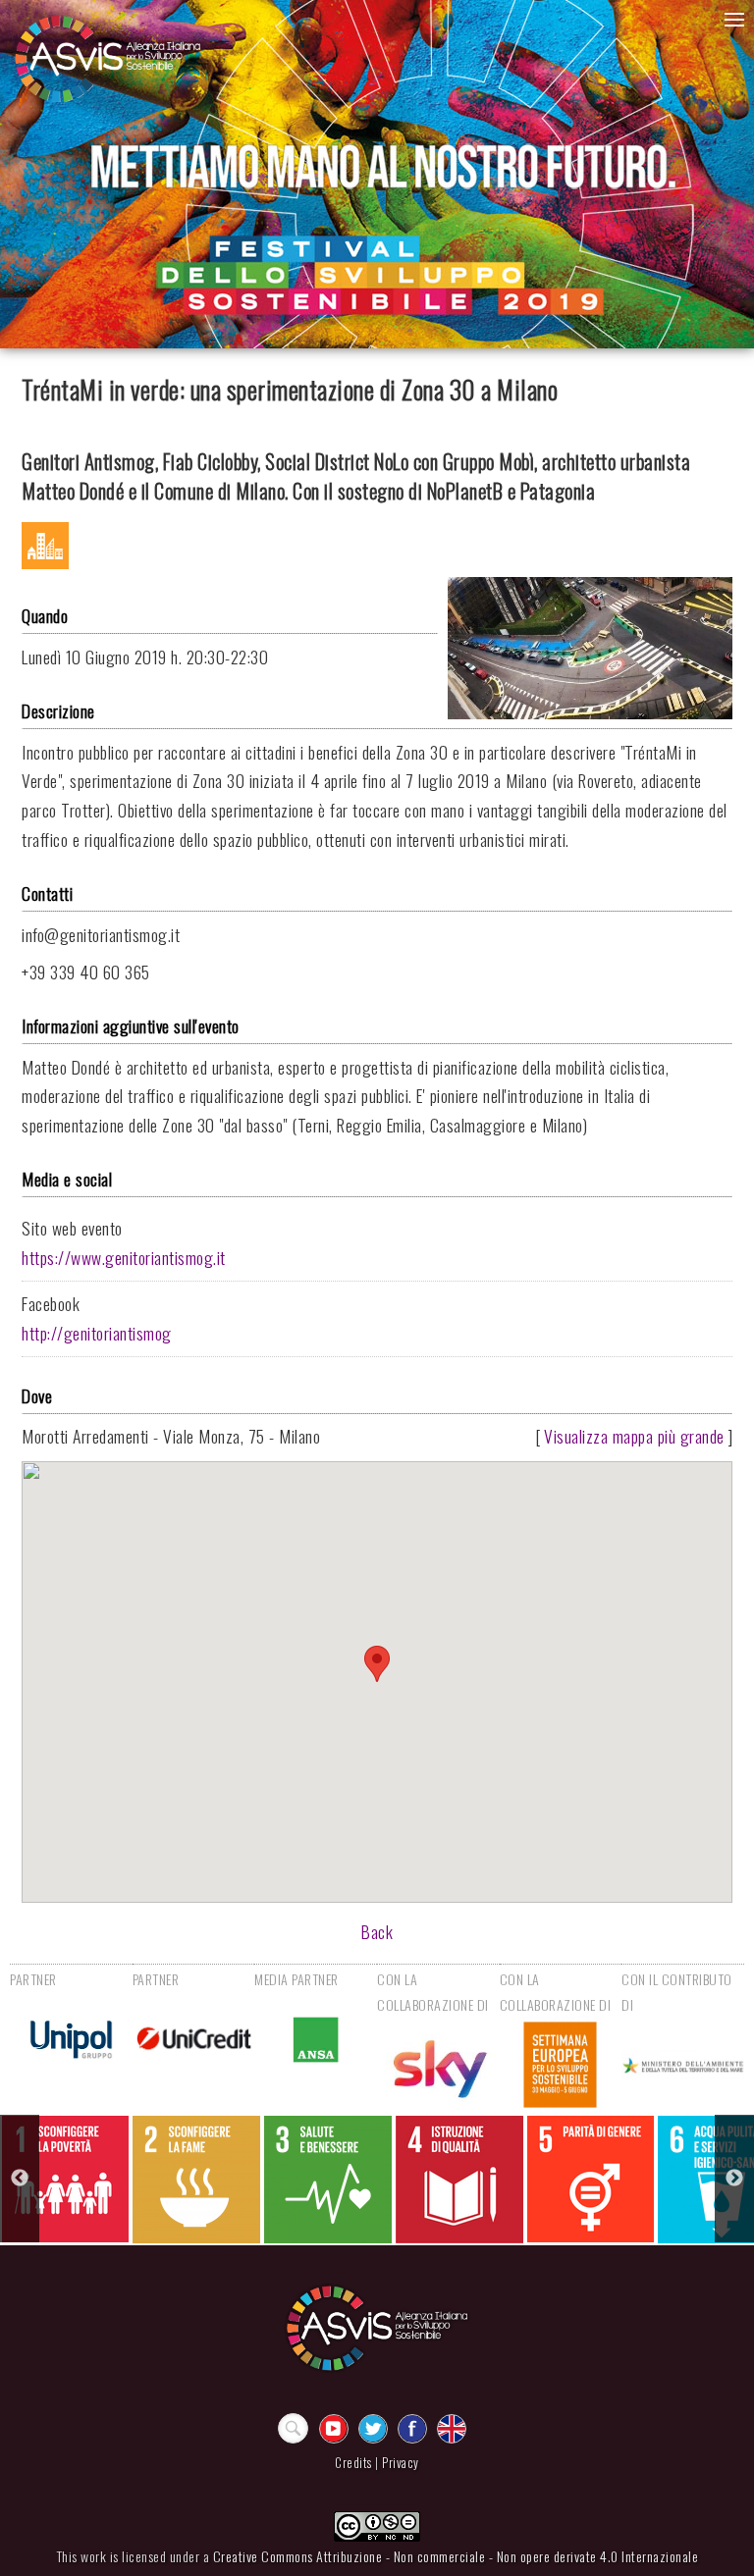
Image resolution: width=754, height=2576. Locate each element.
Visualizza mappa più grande (634, 1436)
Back (377, 1931)
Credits (353, 2463)
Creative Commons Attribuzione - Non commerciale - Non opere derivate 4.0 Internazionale (456, 2556)
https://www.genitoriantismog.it (124, 1257)
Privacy (401, 2463)
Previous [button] (20, 2179)
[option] (65, 2179)
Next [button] (734, 2179)
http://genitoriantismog (97, 1333)
